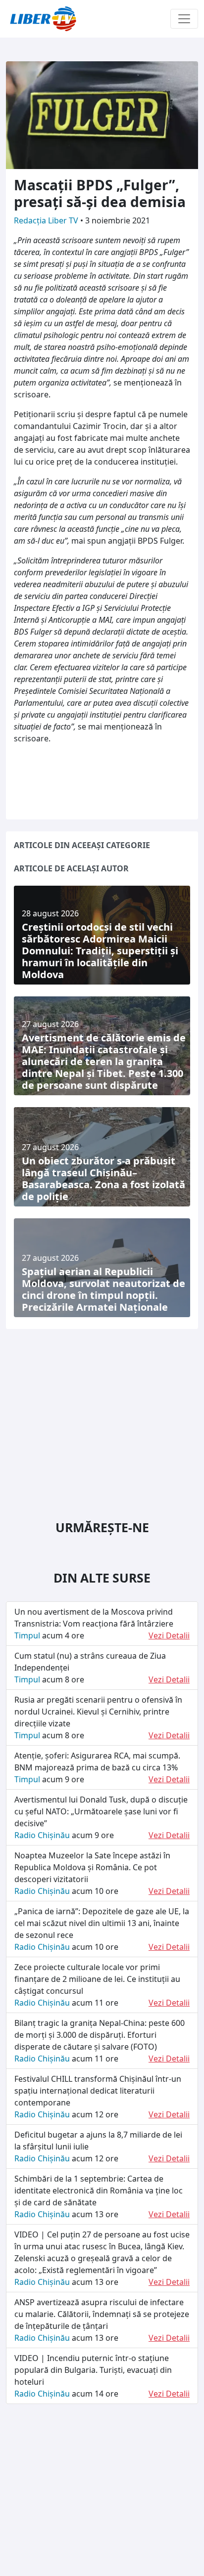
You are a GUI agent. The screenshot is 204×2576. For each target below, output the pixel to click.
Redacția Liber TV (47, 220)
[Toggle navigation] (184, 19)
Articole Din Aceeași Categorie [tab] (82, 845)
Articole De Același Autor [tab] (71, 868)
